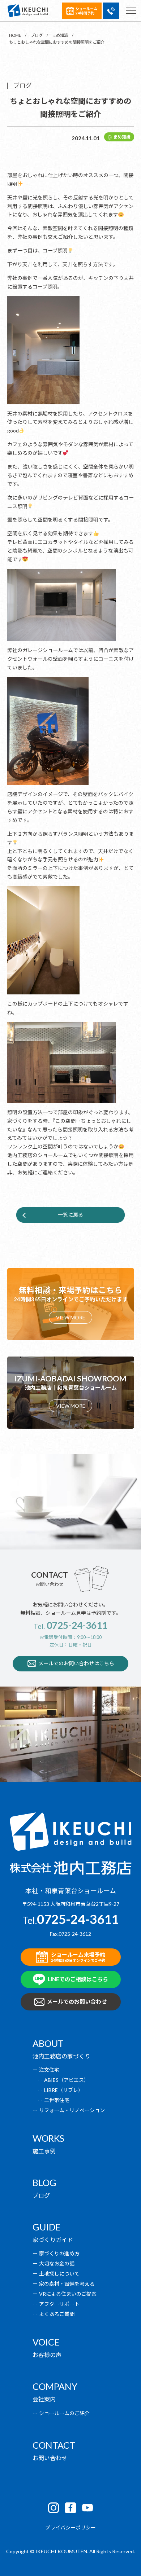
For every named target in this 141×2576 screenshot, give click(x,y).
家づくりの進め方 (59, 2253)
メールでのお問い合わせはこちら (76, 1663)
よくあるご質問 (57, 2314)
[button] (111, 11)
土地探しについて (59, 2274)
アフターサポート (59, 2304)
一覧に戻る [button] (70, 1215)
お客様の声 (47, 2355)
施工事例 (44, 2151)
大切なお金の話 (57, 2263)
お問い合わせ (50, 2458)
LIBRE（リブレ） (64, 2090)
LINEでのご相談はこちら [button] (78, 1979)
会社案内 (44, 2399)
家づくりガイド (53, 2240)
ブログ (41, 2195)
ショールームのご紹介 (64, 2413)
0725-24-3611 (77, 1625)
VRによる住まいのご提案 (68, 2294)
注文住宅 (49, 2070)
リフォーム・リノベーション (72, 2110)
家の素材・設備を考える (67, 2284)
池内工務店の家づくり (61, 2056)
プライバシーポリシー (70, 2527)
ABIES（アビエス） (67, 2080)
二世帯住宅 (57, 2100)
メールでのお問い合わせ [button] (77, 2001)
